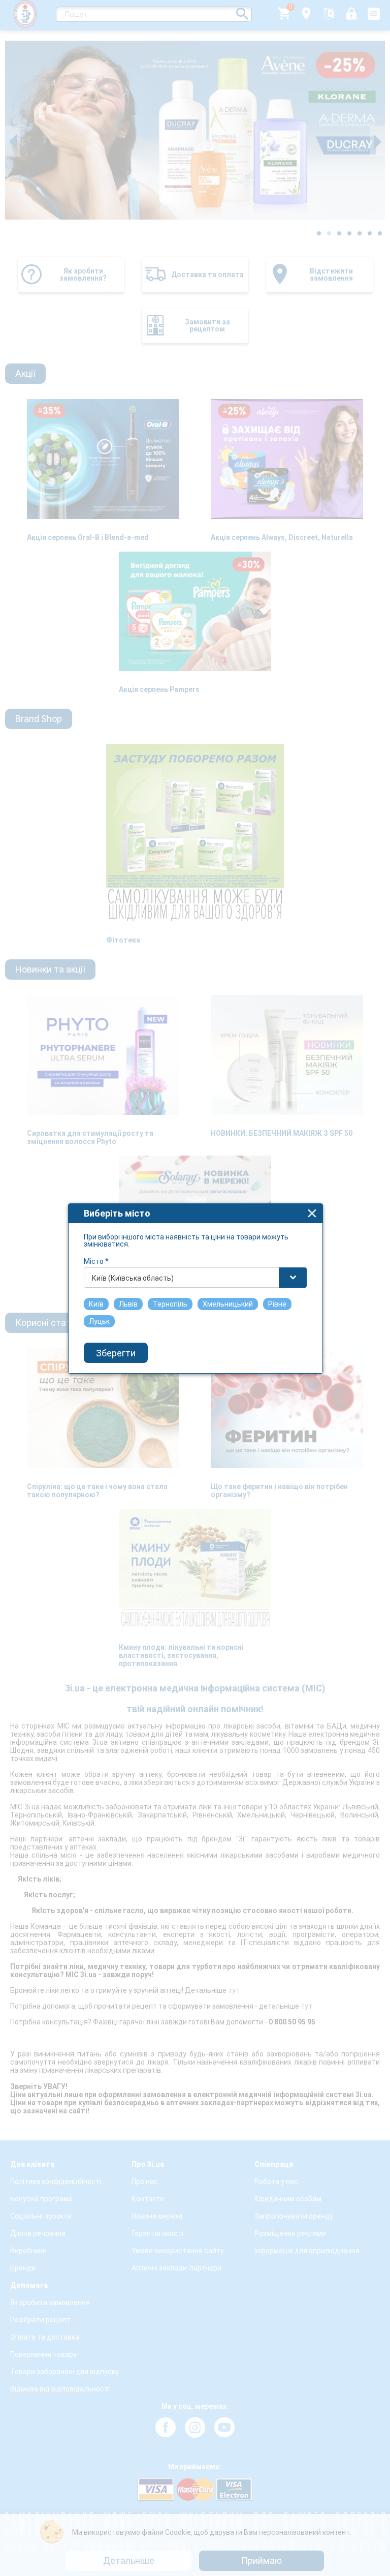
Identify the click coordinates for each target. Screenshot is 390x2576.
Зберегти (116, 1353)
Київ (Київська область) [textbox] (133, 1278)
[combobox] (196, 1278)
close (312, 1213)
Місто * (96, 1261)
